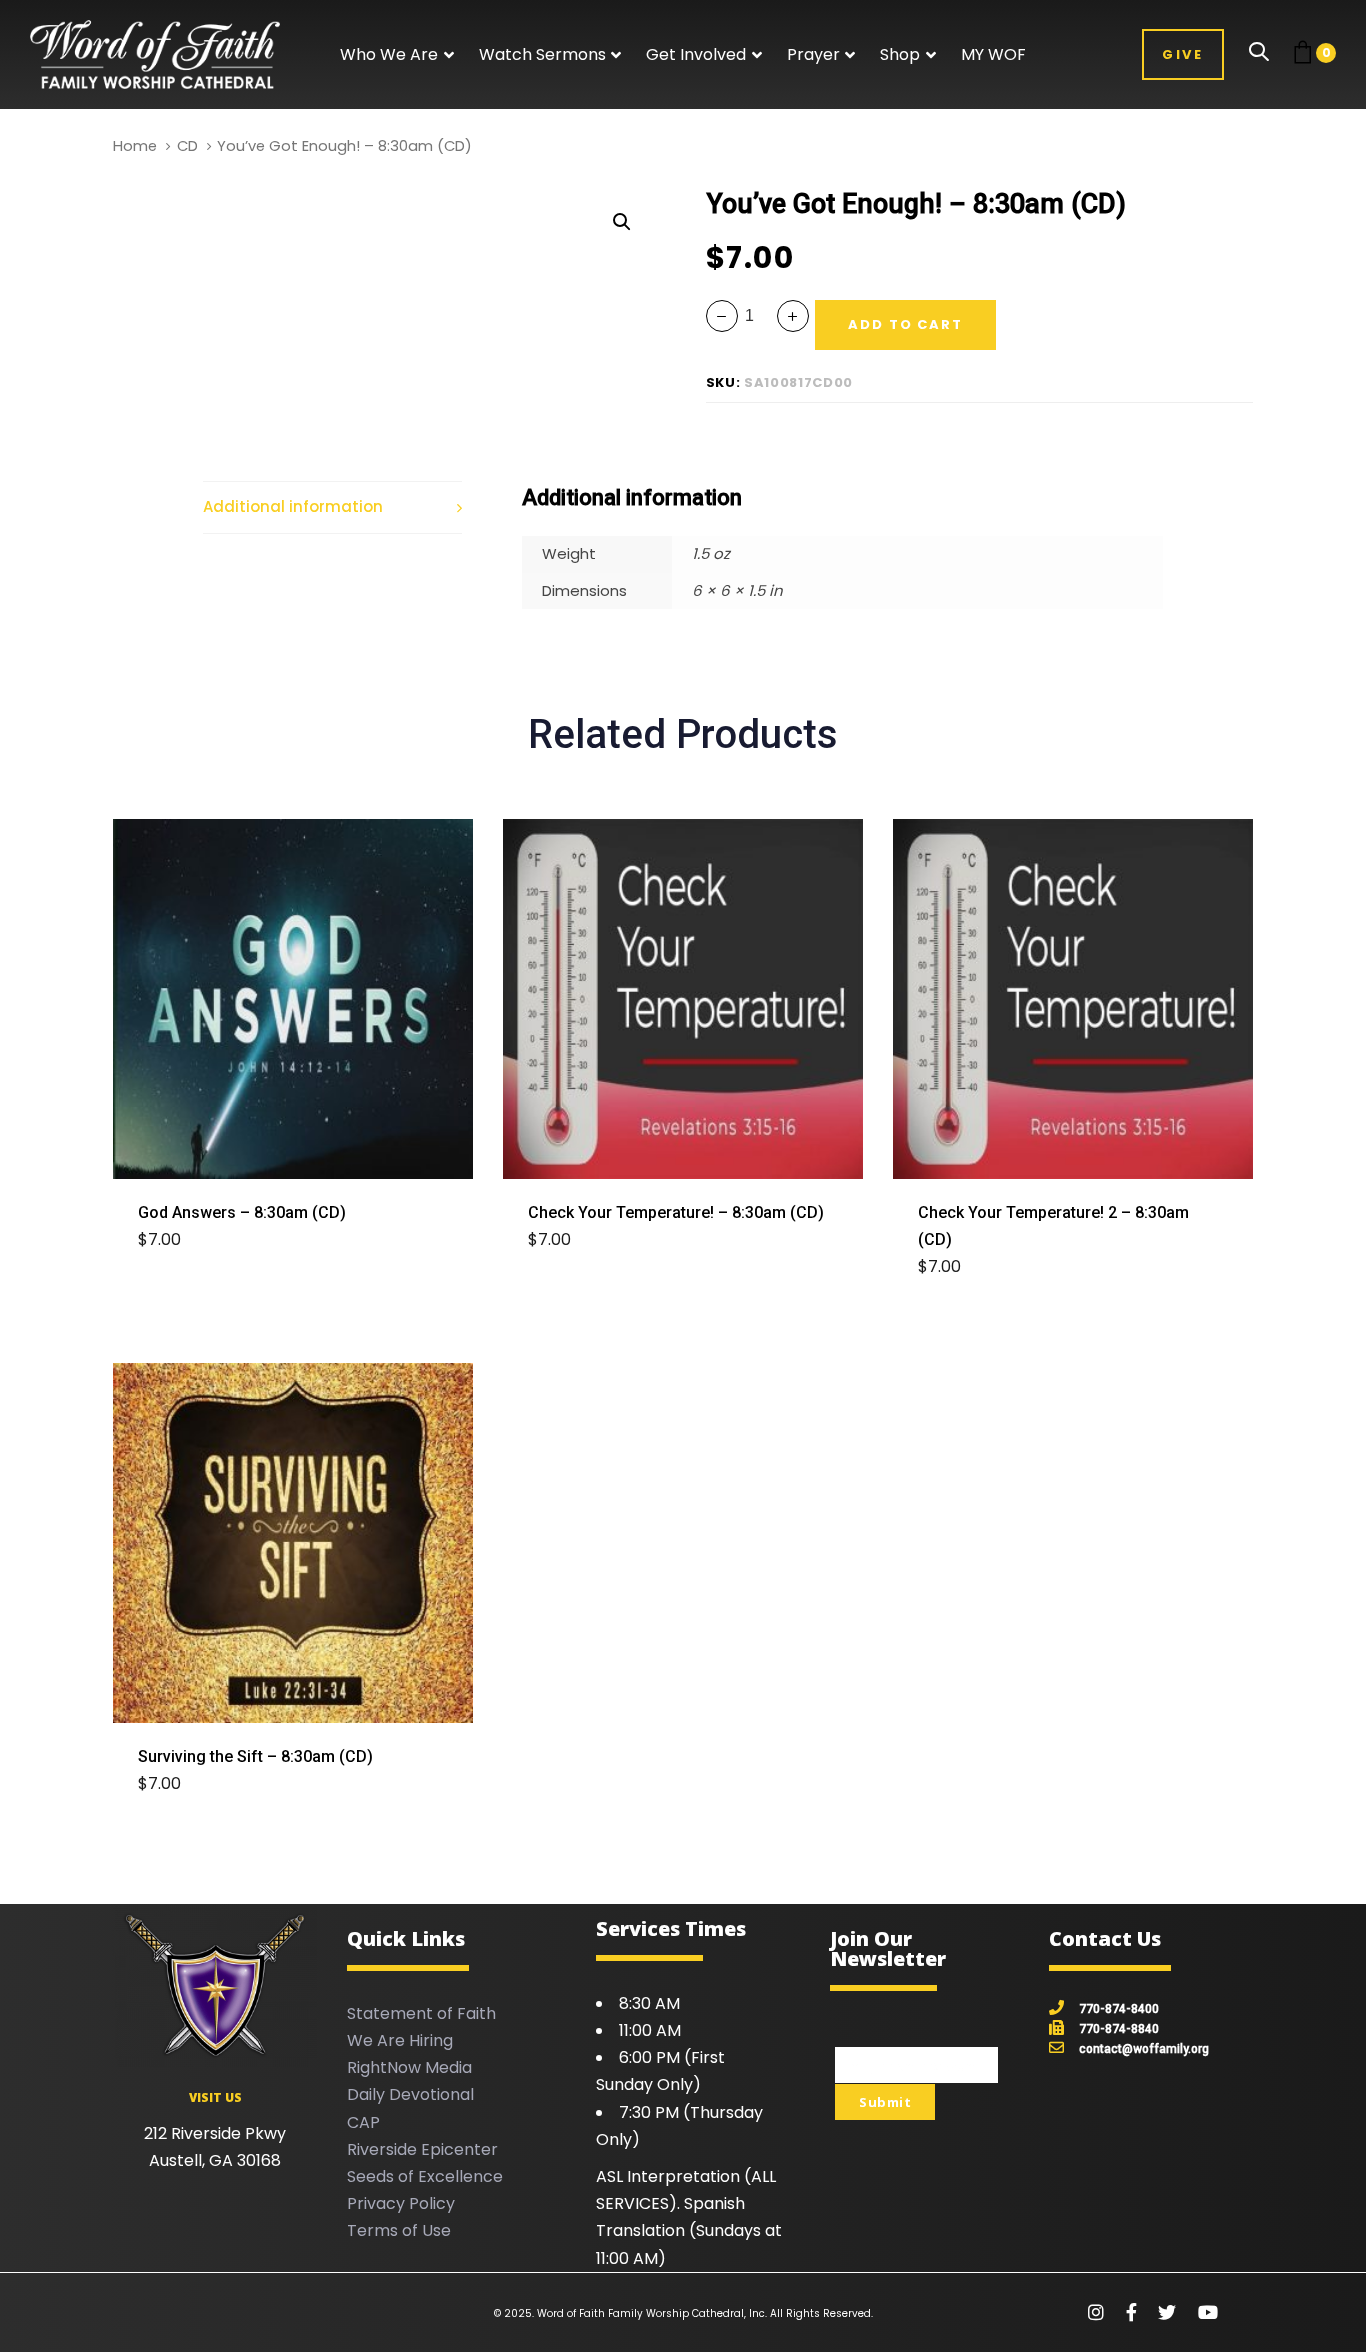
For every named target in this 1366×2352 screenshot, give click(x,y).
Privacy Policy (401, 2203)
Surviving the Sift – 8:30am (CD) (255, 1756)
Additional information (293, 506)
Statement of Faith (421, 2013)
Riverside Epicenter (422, 2149)
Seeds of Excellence (425, 2176)
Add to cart (199, 1240)
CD (187, 146)
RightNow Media (409, 2067)
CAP (363, 2122)
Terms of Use (399, 2230)
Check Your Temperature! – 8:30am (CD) (676, 1212)
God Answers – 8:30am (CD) (242, 1212)
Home (135, 146)
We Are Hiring (400, 2040)
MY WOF (993, 54)
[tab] (332, 507)
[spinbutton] (757, 315)
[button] (397, 54)
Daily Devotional (410, 2094)
